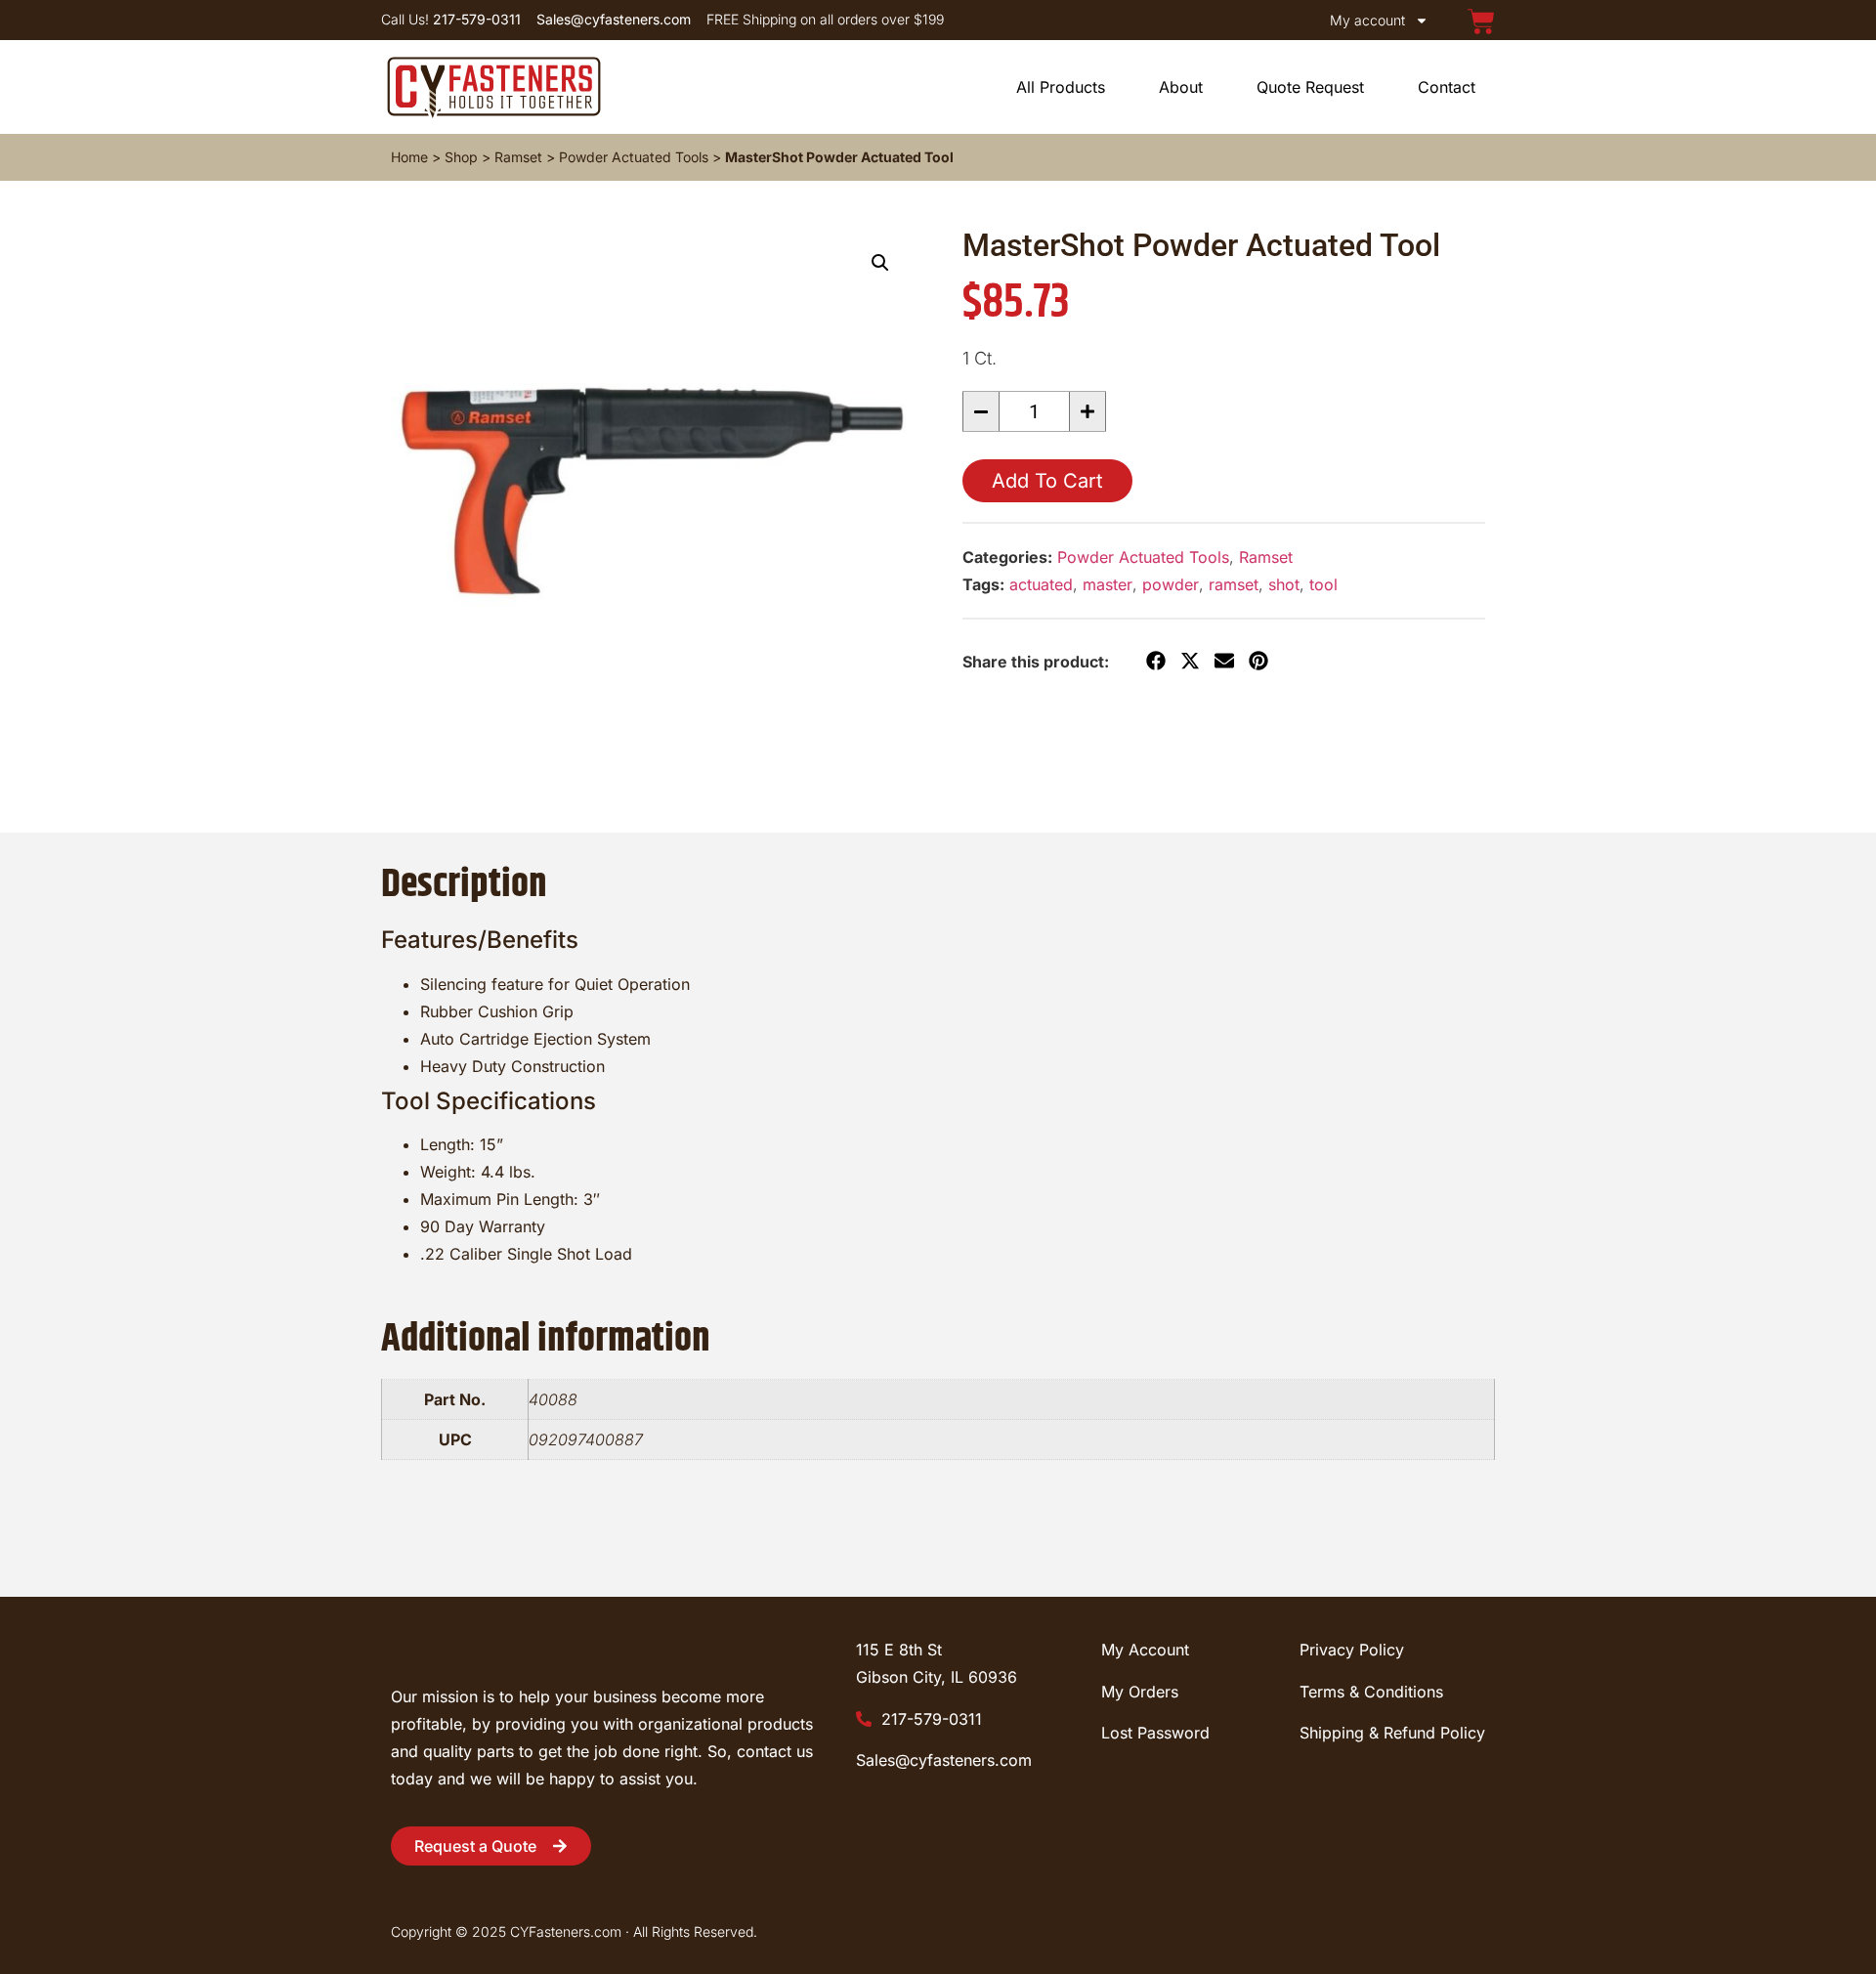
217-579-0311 (929, 1719)
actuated (1041, 584)
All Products (1061, 87)
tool (1323, 584)
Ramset (518, 157)
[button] (880, 263)
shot (1284, 584)
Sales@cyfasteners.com (944, 1760)
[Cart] (1481, 21)
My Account (1145, 1650)
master (1108, 584)
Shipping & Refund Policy (1392, 1733)
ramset (1234, 584)
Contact (1447, 87)
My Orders (1140, 1692)
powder (1171, 584)
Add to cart (1047, 481)
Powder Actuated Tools (634, 157)
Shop (461, 157)
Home (409, 157)
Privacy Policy (1352, 1650)
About (1181, 87)
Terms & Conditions (1371, 1692)
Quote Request (1310, 87)
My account (1367, 20)
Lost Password (1155, 1733)
